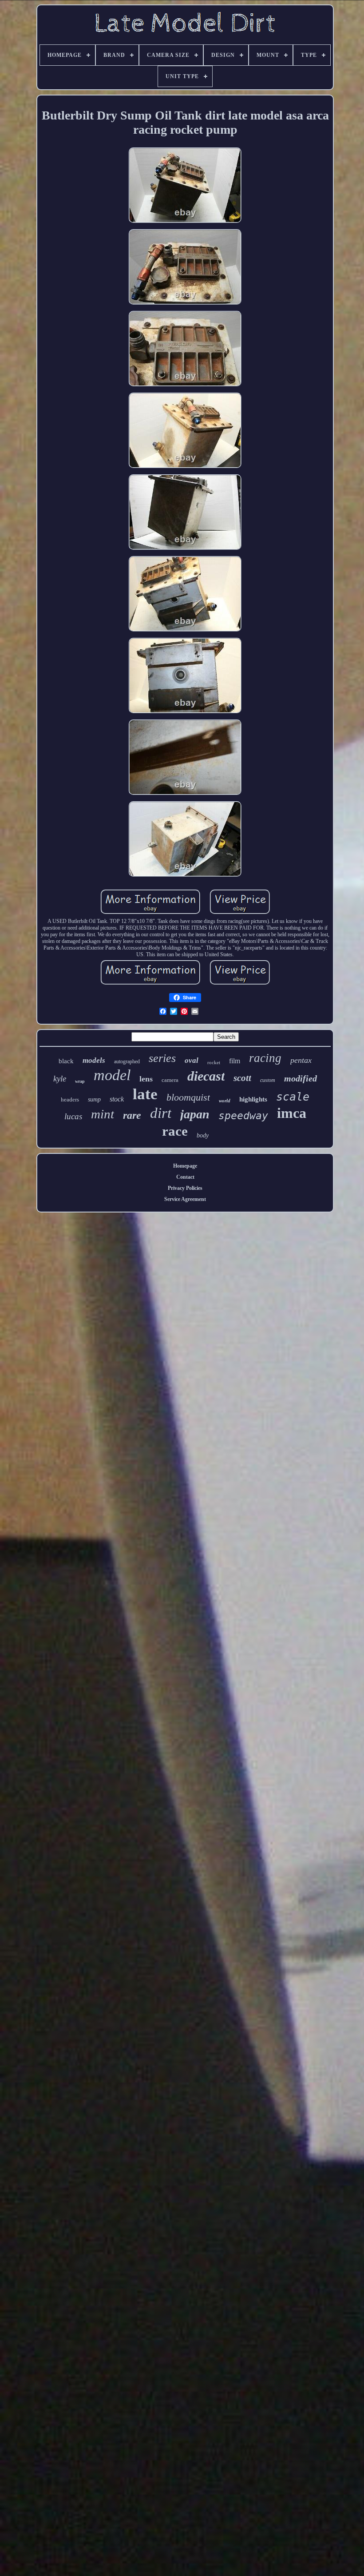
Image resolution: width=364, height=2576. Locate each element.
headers (70, 1099)
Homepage (185, 1166)
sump (94, 1099)
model (112, 1075)
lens (146, 1079)
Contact (185, 1177)
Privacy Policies (185, 1188)
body (203, 1135)
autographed (127, 1061)
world (225, 1101)
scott (242, 1078)
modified (301, 1078)
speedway (243, 1116)
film (235, 1061)
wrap (80, 1081)
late (145, 1094)
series (162, 1058)
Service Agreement (185, 1199)
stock (117, 1099)
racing (265, 1058)
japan (195, 1114)
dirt (161, 1113)
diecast (206, 1076)
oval (192, 1060)
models (94, 1060)
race (175, 1131)
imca (292, 1113)
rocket (214, 1062)
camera (170, 1080)
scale (293, 1097)
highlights (253, 1099)
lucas (73, 1116)
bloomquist (188, 1097)
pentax (301, 1060)
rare (132, 1115)
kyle (60, 1079)
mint (103, 1114)
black (66, 1061)
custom (268, 1080)
